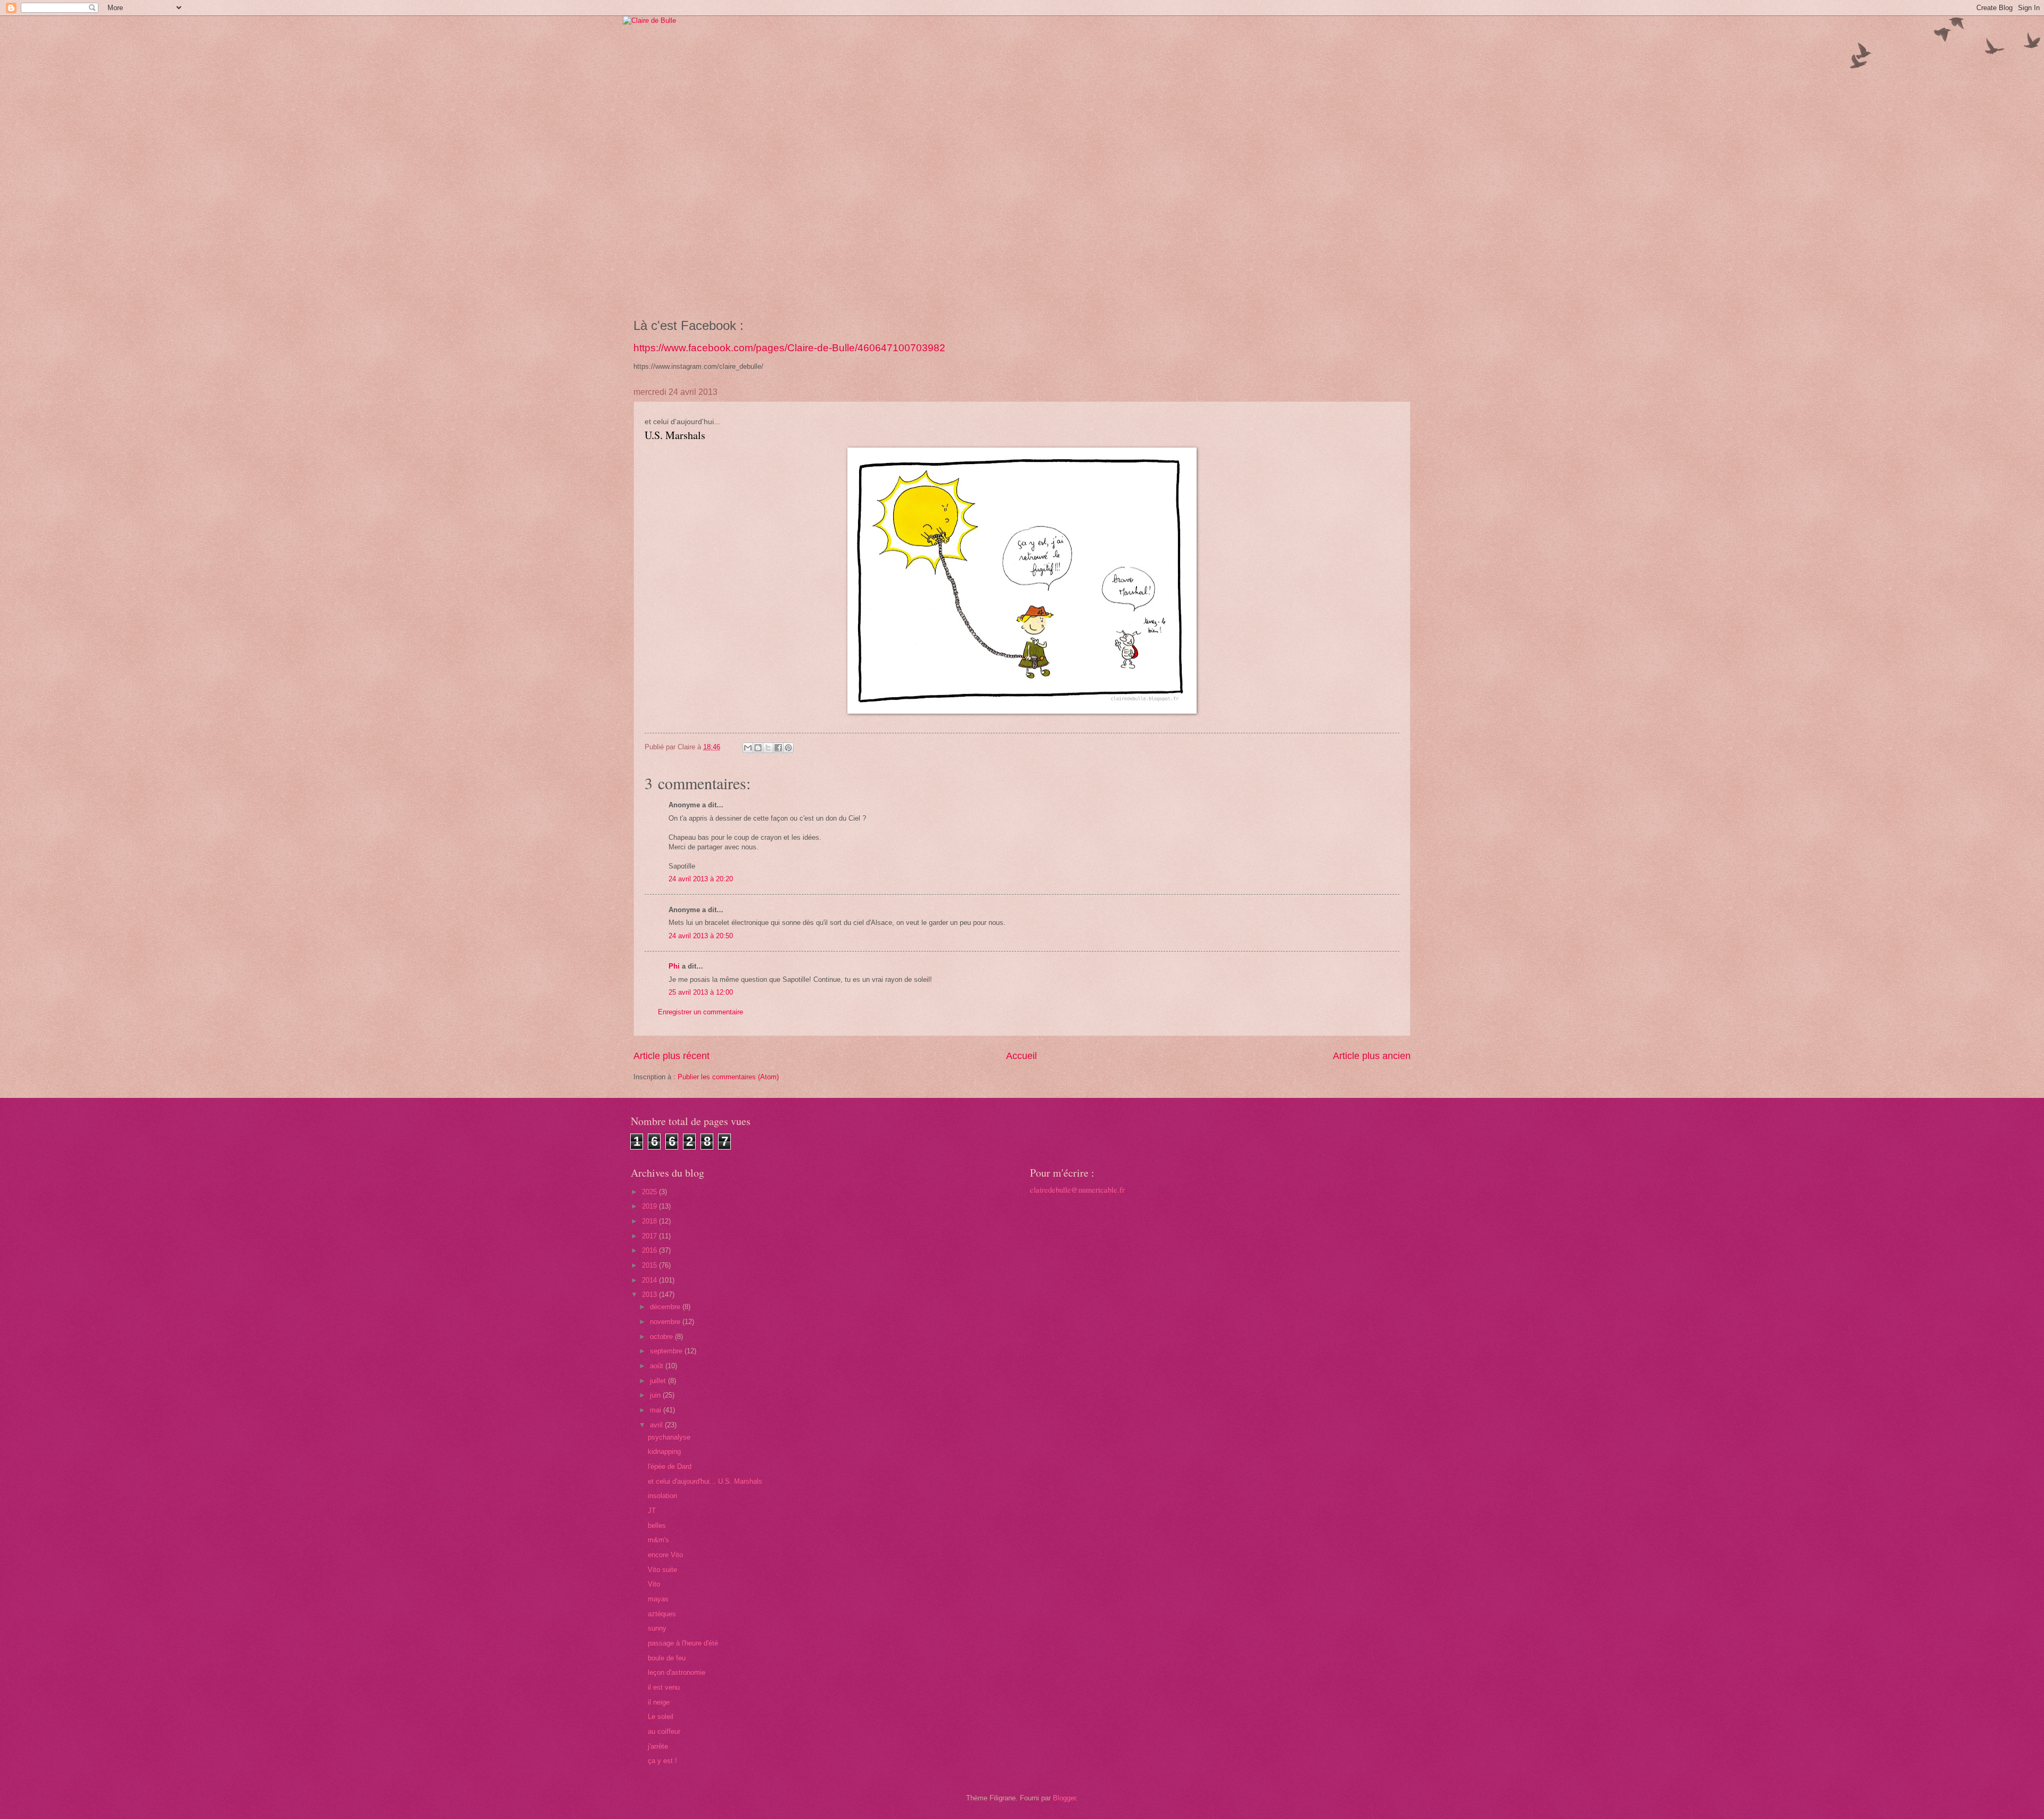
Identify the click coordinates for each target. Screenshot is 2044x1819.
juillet (659, 1381)
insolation (662, 1496)
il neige (659, 1702)
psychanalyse (669, 1437)
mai (657, 1410)
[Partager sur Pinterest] (788, 748)
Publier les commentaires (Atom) (728, 1077)
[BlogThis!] (758, 748)
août (658, 1366)
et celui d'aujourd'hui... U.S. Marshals (705, 1481)
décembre (666, 1307)
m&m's (658, 1540)
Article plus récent (671, 1056)
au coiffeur (664, 1731)
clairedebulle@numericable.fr (1077, 1190)
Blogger (1064, 1798)
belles (657, 1526)
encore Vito (665, 1555)
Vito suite (662, 1570)
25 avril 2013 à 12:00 (701, 992)
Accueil (1021, 1056)
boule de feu (667, 1658)
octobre (662, 1337)
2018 (650, 1221)
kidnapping (664, 1452)
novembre (666, 1322)
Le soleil (661, 1717)
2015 (650, 1265)
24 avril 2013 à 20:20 (701, 879)
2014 (650, 1280)
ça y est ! (662, 1761)
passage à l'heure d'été (683, 1643)
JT (652, 1511)
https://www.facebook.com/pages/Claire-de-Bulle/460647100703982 (789, 348)
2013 (650, 1295)
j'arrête (658, 1746)
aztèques (662, 1614)
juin (656, 1395)
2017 (650, 1236)
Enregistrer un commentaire (700, 1012)
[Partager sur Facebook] (778, 748)
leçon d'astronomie (677, 1672)
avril (657, 1425)
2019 (650, 1206)
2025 (650, 1192)
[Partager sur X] (768, 748)
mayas (658, 1599)
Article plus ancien (1372, 1056)
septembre (667, 1351)
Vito (654, 1584)
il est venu (665, 1687)
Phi (674, 966)
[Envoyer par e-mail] (748, 748)
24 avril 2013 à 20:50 (701, 936)
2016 (650, 1250)
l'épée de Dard (670, 1466)
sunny (657, 1628)
